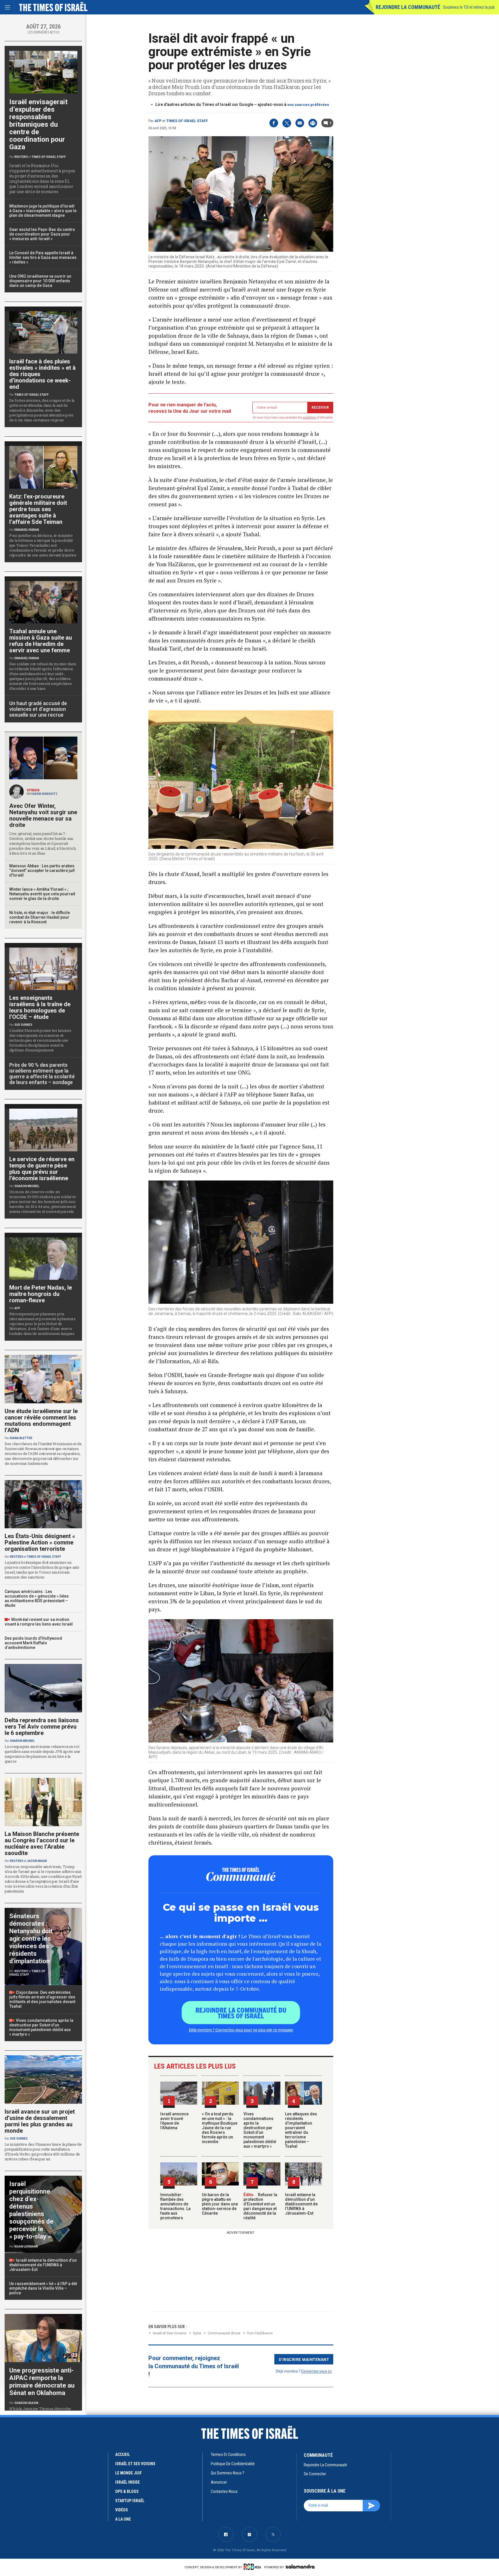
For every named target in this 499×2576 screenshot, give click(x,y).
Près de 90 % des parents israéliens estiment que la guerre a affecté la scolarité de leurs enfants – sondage (42, 1074)
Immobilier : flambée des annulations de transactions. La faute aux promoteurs (175, 2206)
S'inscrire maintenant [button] (304, 2359)
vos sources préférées (308, 105)
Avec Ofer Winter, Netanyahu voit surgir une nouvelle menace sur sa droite (43, 815)
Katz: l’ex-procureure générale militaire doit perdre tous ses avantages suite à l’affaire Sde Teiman (38, 509)
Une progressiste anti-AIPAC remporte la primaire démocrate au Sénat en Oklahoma (42, 2382)
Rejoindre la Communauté (408, 7)
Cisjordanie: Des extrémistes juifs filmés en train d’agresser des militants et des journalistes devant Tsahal (42, 1999)
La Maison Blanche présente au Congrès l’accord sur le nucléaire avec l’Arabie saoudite (42, 1843)
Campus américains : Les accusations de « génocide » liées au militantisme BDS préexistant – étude (37, 1598)
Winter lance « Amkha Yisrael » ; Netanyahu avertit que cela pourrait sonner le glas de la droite (42, 894)
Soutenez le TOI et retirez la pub (469, 7)
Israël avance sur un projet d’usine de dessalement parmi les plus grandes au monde (40, 2121)
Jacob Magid (37, 1861)
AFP (158, 121)
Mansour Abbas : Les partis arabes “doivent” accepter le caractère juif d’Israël (42, 871)
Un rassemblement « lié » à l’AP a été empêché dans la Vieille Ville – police (43, 2288)
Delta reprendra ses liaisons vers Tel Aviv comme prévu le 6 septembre (42, 1727)
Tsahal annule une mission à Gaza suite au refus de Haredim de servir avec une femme (41, 641)
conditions (310, 417)
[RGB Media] (253, 2567)
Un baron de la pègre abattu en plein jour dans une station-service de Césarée (220, 2204)
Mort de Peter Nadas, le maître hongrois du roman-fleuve (41, 1294)
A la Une (123, 2519)
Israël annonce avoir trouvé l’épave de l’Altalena (174, 2121)
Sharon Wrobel (27, 1186)
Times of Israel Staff (187, 121)
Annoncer (219, 2482)
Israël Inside (127, 2482)
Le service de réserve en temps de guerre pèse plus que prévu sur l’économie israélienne (42, 1169)
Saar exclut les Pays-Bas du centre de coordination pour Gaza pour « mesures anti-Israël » (42, 234)
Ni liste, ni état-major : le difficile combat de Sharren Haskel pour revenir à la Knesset (40, 917)
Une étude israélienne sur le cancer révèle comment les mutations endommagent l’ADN (41, 1421)
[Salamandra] (300, 2566)
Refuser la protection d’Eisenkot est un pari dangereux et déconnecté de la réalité (260, 2206)
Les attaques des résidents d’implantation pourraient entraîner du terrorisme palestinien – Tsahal (301, 2130)
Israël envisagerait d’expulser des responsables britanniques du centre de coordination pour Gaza (38, 124)
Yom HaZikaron (260, 2333)
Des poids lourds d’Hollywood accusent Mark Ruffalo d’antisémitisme (33, 1643)
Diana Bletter (21, 1438)
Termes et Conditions (228, 2454)
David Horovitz (45, 794)
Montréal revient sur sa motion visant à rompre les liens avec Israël (39, 1622)
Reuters (21, 157)
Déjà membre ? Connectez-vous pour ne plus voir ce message (241, 2030)
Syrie (197, 2333)
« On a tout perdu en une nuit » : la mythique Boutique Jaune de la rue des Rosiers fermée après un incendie (220, 2128)
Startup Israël (130, 2501)
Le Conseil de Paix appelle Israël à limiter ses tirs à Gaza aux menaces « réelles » (43, 257)
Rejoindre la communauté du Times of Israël (241, 2013)
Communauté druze (224, 2333)
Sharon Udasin (26, 2403)
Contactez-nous (224, 2491)
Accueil (123, 2454)
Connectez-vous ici (316, 2371)
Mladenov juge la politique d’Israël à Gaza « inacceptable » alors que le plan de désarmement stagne (43, 211)
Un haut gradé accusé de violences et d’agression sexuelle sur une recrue (38, 709)
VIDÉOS (122, 2510)
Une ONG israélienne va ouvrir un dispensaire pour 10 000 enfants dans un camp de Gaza (40, 281)
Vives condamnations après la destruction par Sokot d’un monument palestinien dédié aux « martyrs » (260, 2130)
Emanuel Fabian (27, 530)
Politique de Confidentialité (233, 2464)
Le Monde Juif (129, 2473)
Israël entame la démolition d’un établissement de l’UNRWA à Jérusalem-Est (301, 2204)
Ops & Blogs (127, 2491)
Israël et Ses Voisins (170, 2333)
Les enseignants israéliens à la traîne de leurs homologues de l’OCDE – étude (40, 1007)
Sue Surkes (23, 1025)
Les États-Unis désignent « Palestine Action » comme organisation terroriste (40, 1542)
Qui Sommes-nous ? (228, 2473)
